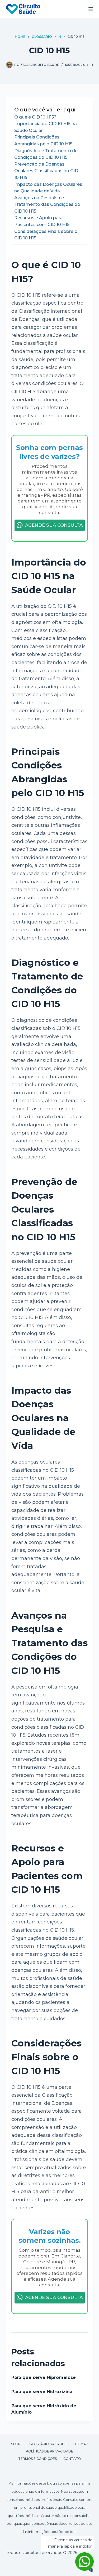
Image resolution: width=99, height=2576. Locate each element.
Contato (72, 2459)
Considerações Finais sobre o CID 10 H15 (46, 235)
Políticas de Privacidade (49, 2451)
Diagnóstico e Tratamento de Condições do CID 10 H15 (46, 154)
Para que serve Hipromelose (44, 2377)
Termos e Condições (37, 2459)
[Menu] (91, 9)
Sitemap (81, 2444)
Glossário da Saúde (48, 2444)
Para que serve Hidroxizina (42, 2392)
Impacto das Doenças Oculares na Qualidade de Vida (48, 188)
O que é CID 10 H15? (35, 117)
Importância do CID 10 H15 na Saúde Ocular (46, 127)
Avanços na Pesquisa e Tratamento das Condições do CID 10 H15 (47, 204)
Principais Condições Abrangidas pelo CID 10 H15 (43, 140)
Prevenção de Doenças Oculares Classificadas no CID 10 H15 (46, 171)
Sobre (17, 2444)
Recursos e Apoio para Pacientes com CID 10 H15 (42, 221)
